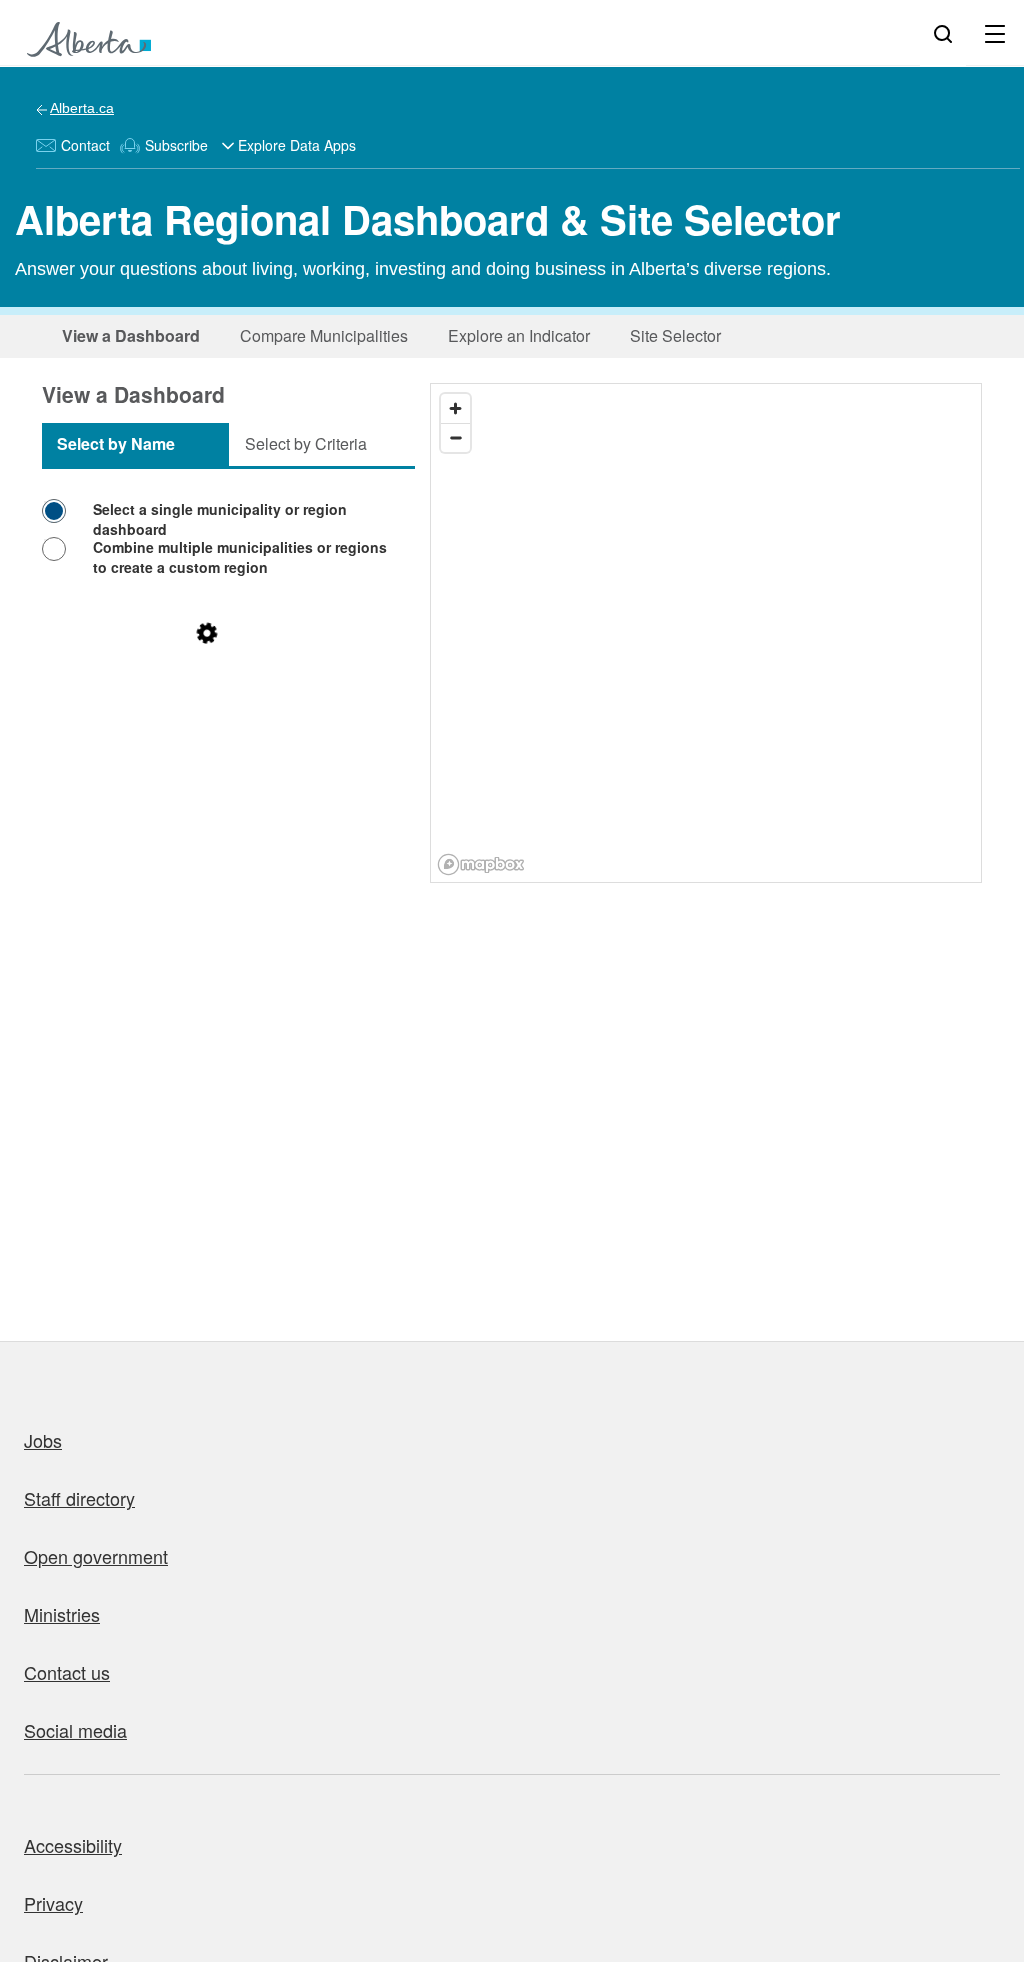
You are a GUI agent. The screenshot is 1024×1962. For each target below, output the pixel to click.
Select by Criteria (306, 443)
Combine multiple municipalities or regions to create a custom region (240, 557)
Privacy (53, 1903)
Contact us (67, 1672)
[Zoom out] (455, 437)
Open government (96, 1556)
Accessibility (73, 1845)
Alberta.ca (82, 108)
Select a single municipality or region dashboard (220, 519)
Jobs (43, 1440)
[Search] (943, 33)
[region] (707, 634)
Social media (75, 1730)
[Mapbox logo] (481, 864)
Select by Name (116, 443)
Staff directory (79, 1498)
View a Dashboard (131, 335)
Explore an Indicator (519, 335)
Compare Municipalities (324, 335)
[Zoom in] (455, 408)
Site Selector (675, 335)
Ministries (62, 1614)
